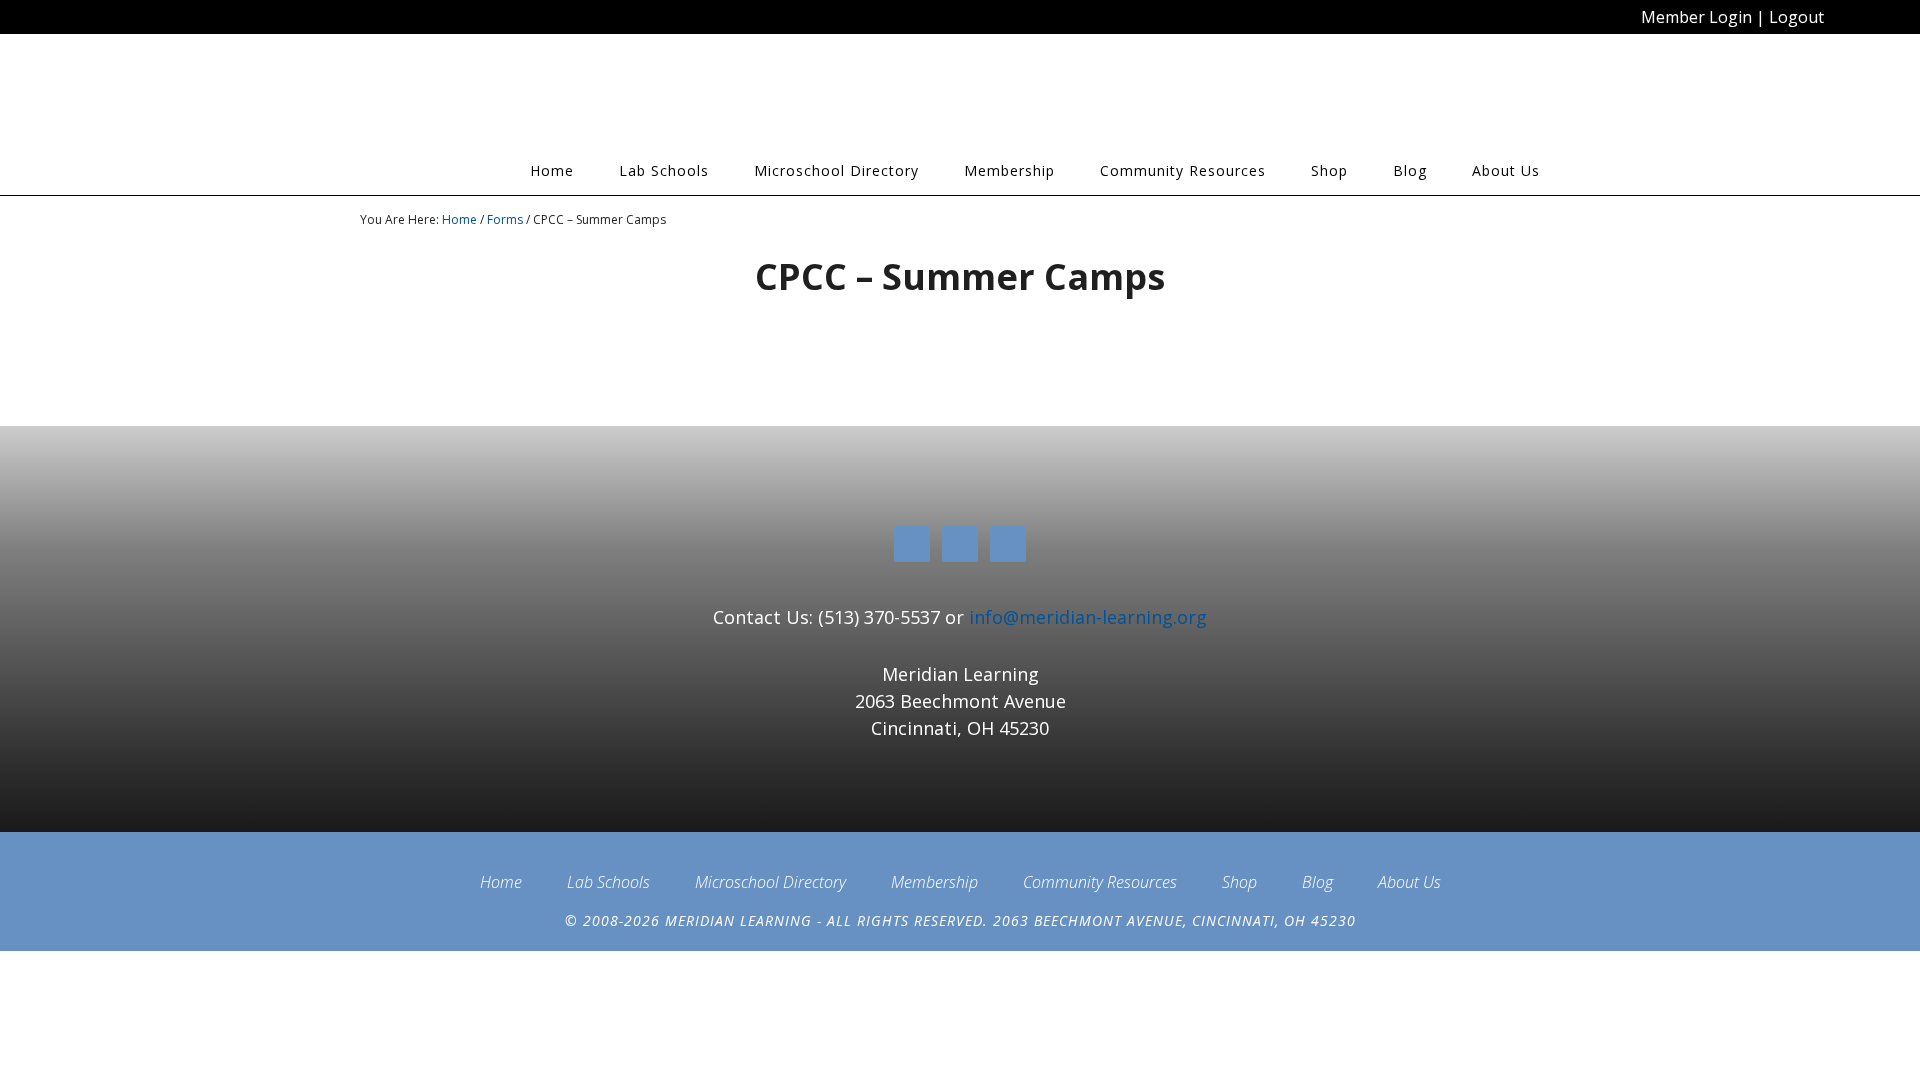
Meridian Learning (540, 99)
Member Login (1696, 17)
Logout (1796, 17)
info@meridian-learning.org (1088, 617)
